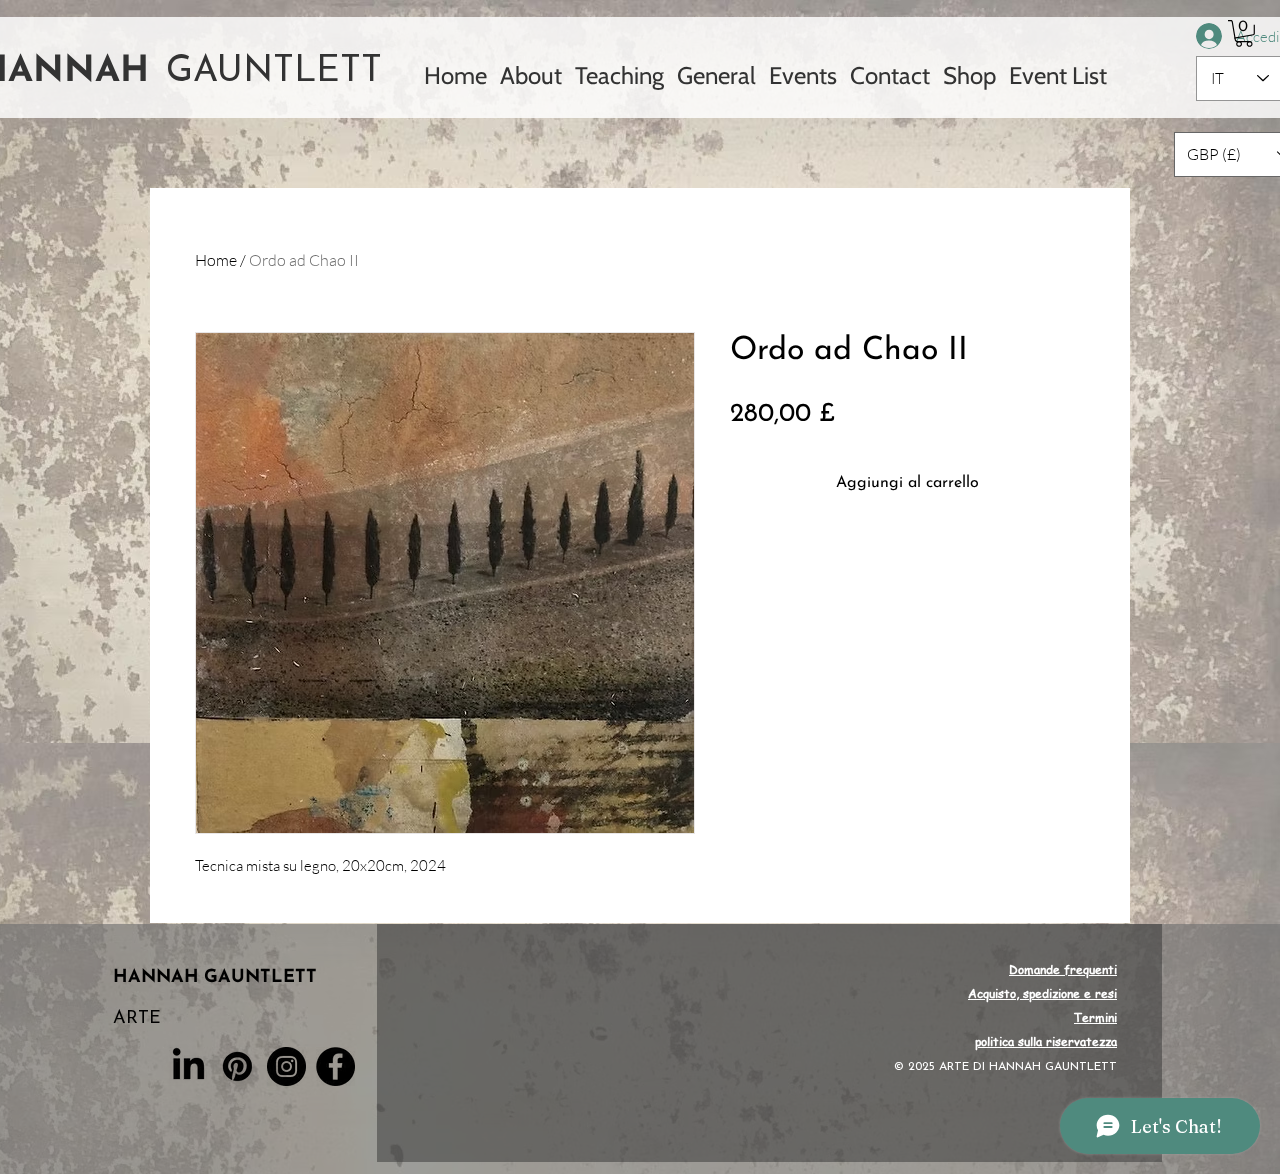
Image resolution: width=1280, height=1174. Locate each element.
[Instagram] (286, 1066)
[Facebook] (335, 1066)
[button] (1244, 33)
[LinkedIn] (188, 1066)
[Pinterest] (237, 1066)
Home (216, 260)
